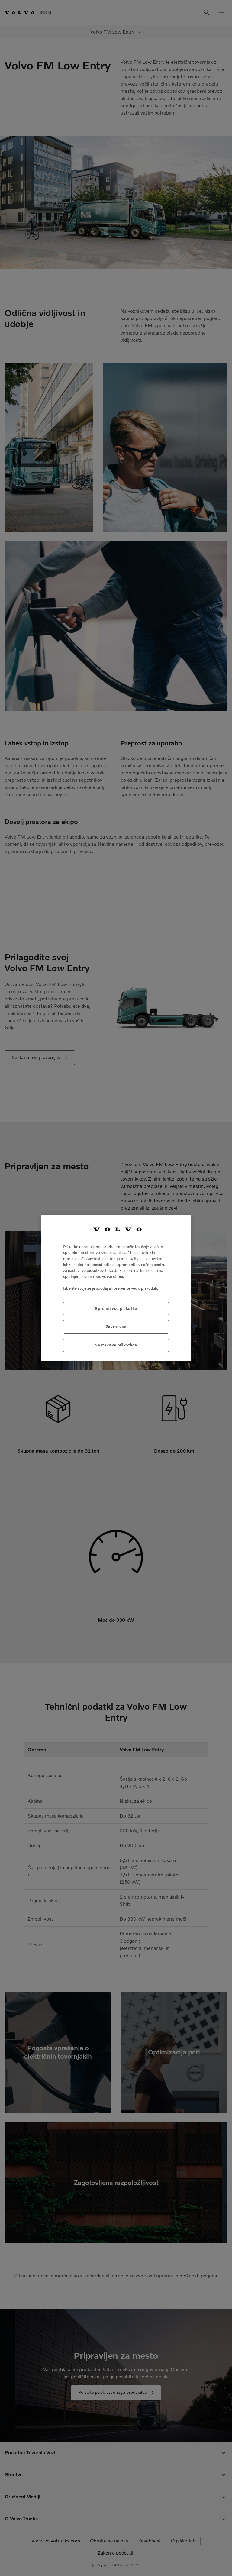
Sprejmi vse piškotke (116, 1309)
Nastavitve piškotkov (116, 1345)
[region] (116, 1288)
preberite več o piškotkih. (136, 1288)
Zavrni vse (116, 1327)
